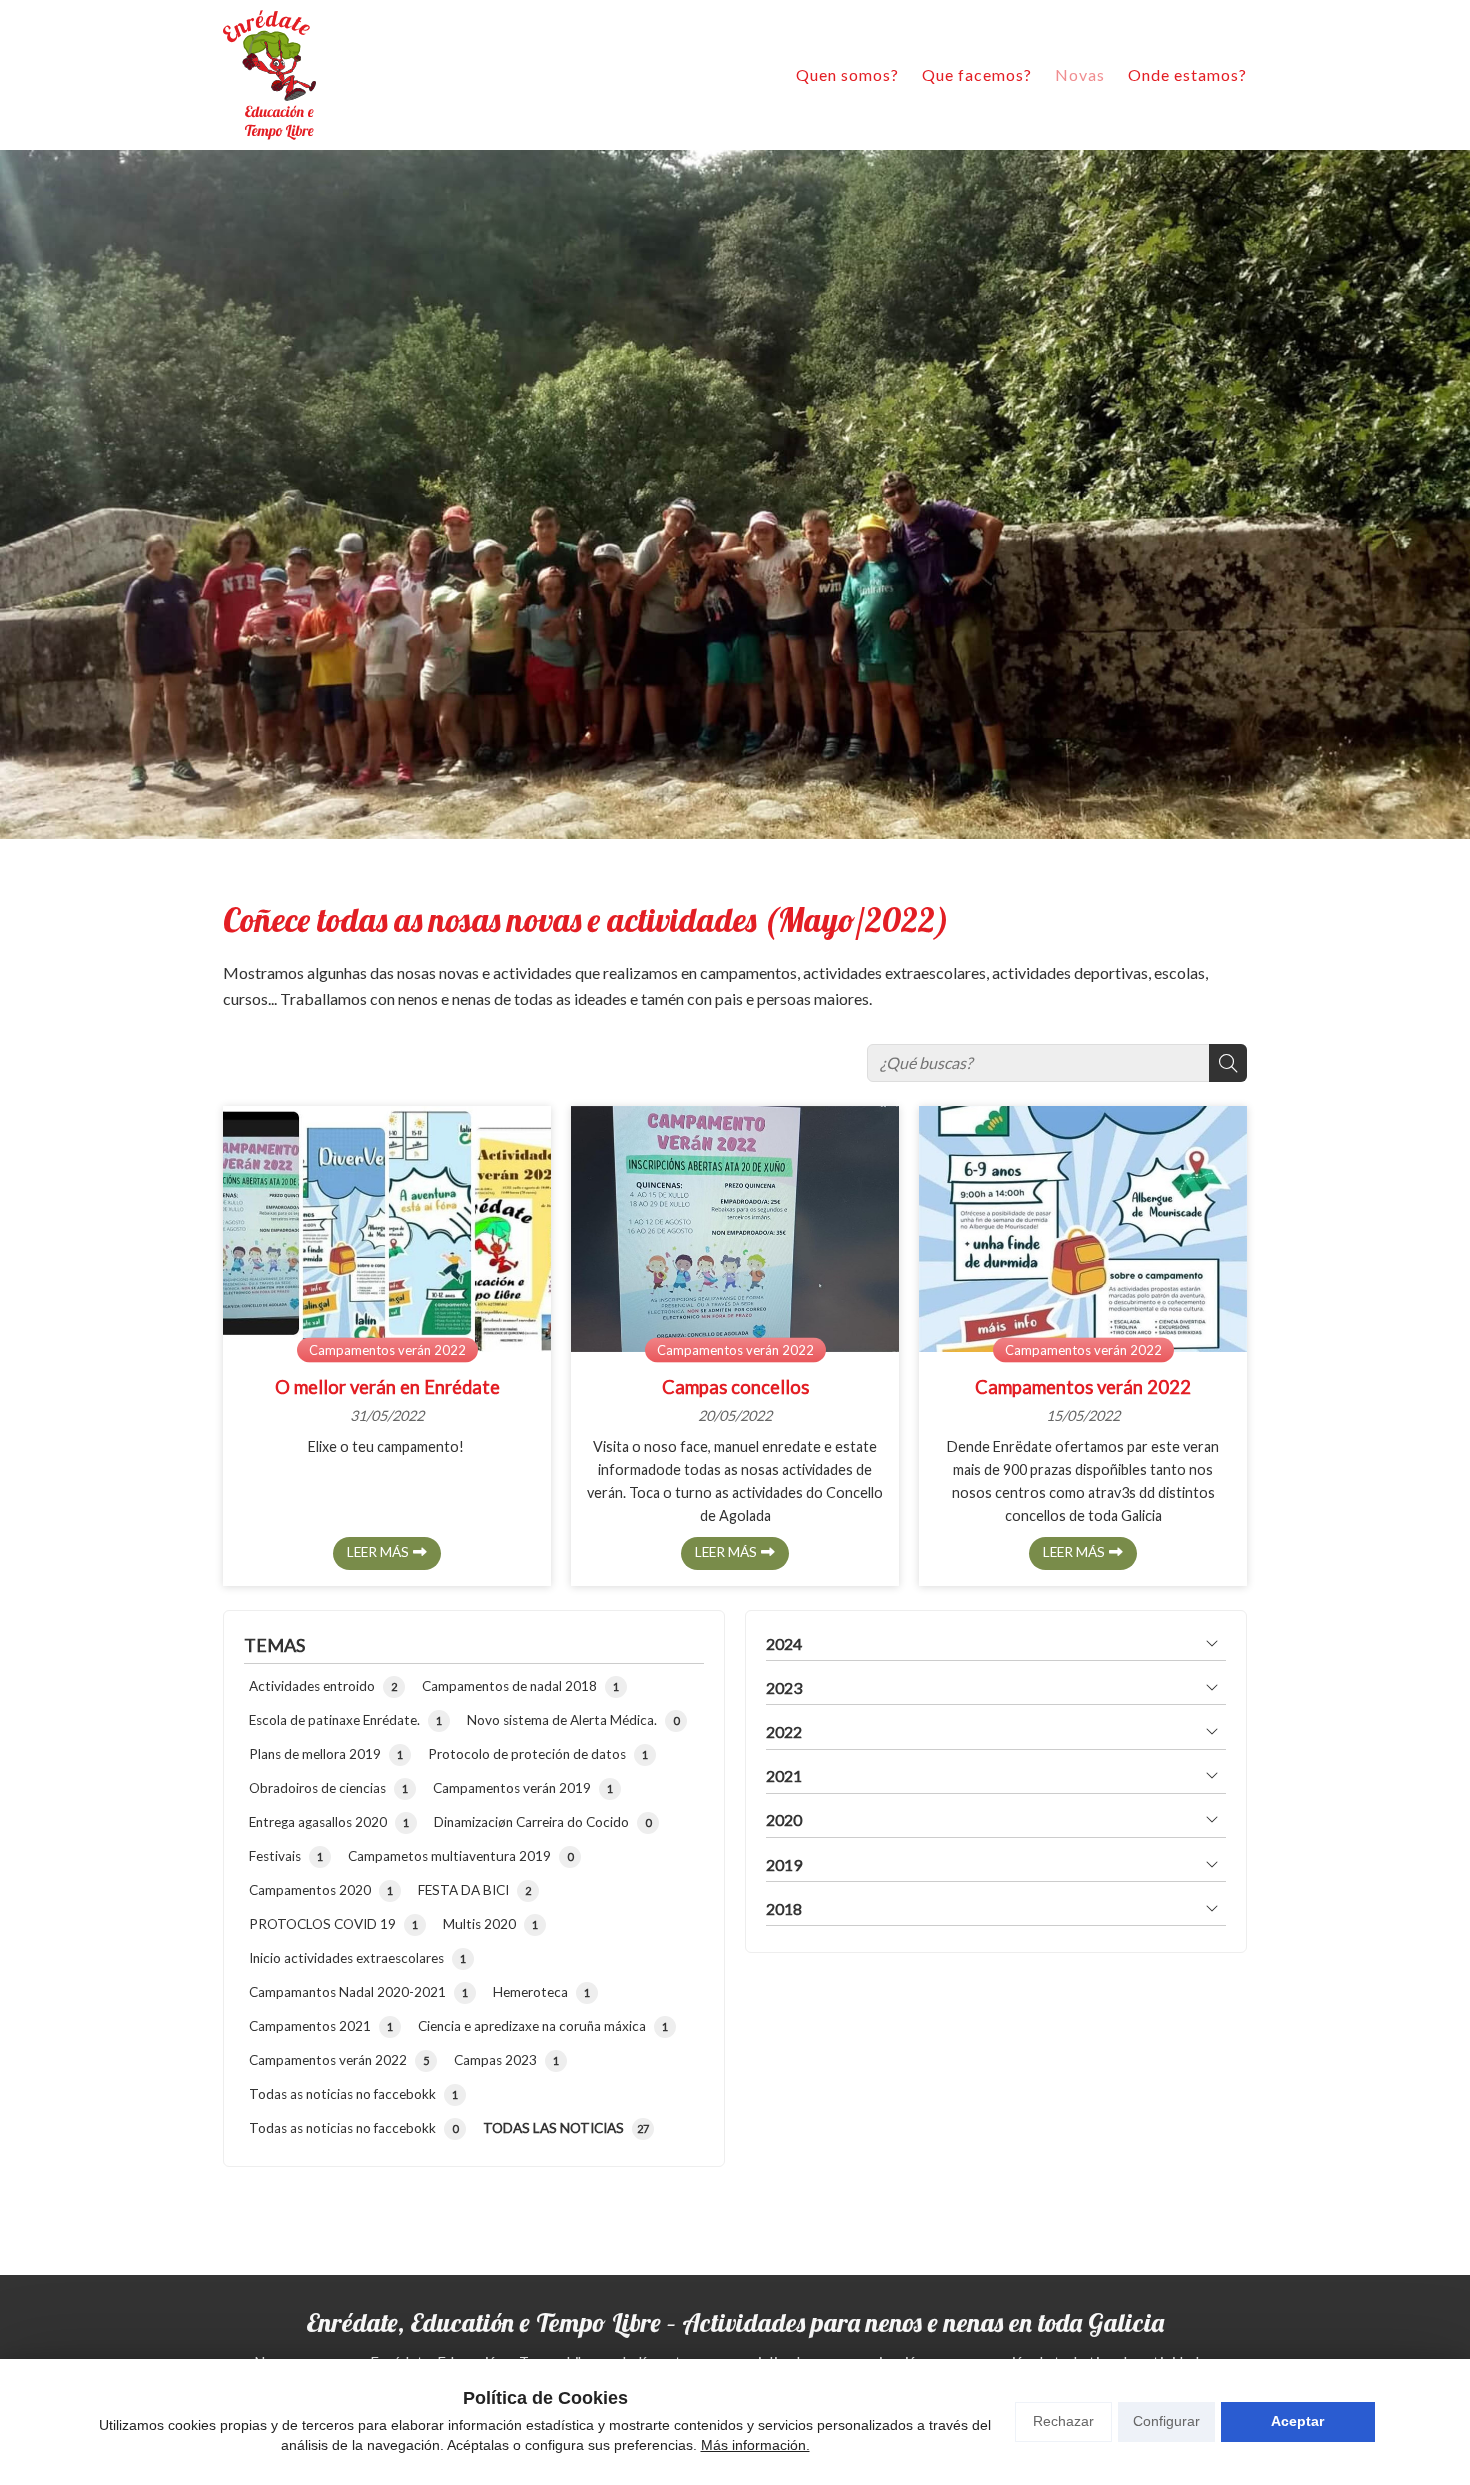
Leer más (378, 1552)
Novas (1080, 74)
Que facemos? (977, 74)
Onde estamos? (1187, 74)
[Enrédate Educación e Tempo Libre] (269, 75)
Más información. (755, 2445)
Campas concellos (735, 1387)
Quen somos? (847, 74)
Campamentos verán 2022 (387, 1349)
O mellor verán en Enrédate (387, 1387)
